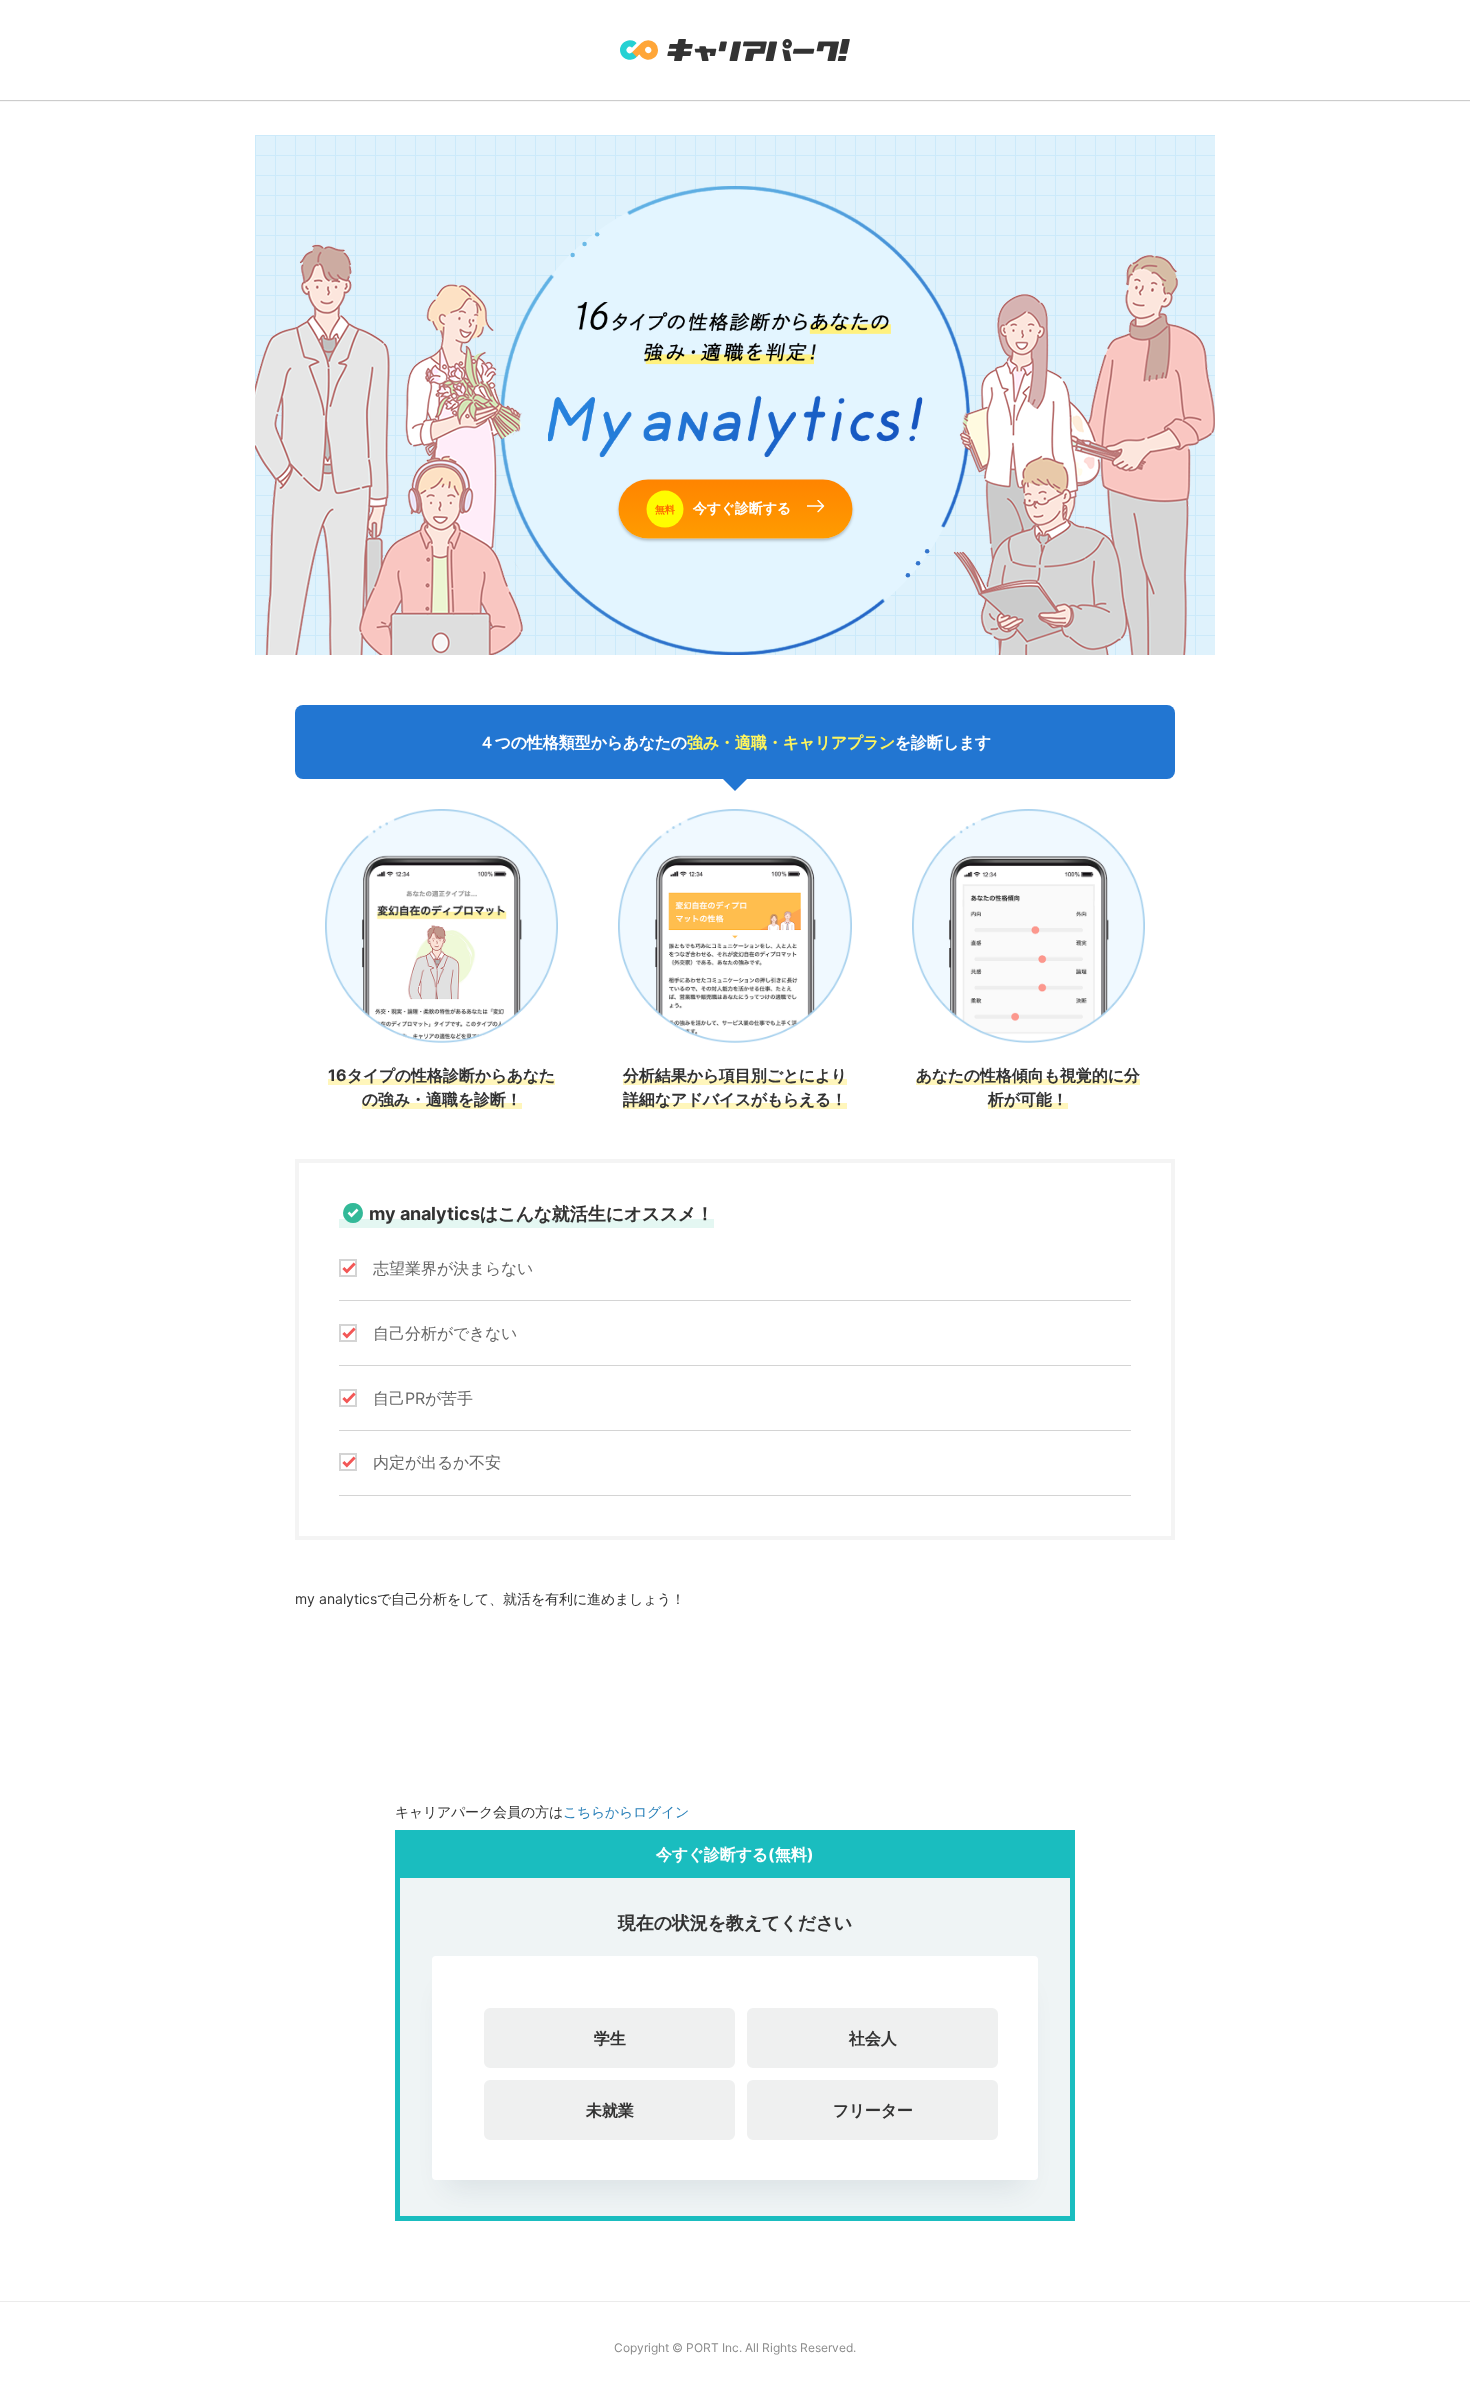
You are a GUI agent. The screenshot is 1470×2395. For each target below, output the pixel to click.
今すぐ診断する (723, 506)
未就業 (610, 2110)
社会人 (873, 2038)
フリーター (873, 2110)
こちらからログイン (626, 1811)
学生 (610, 2038)
